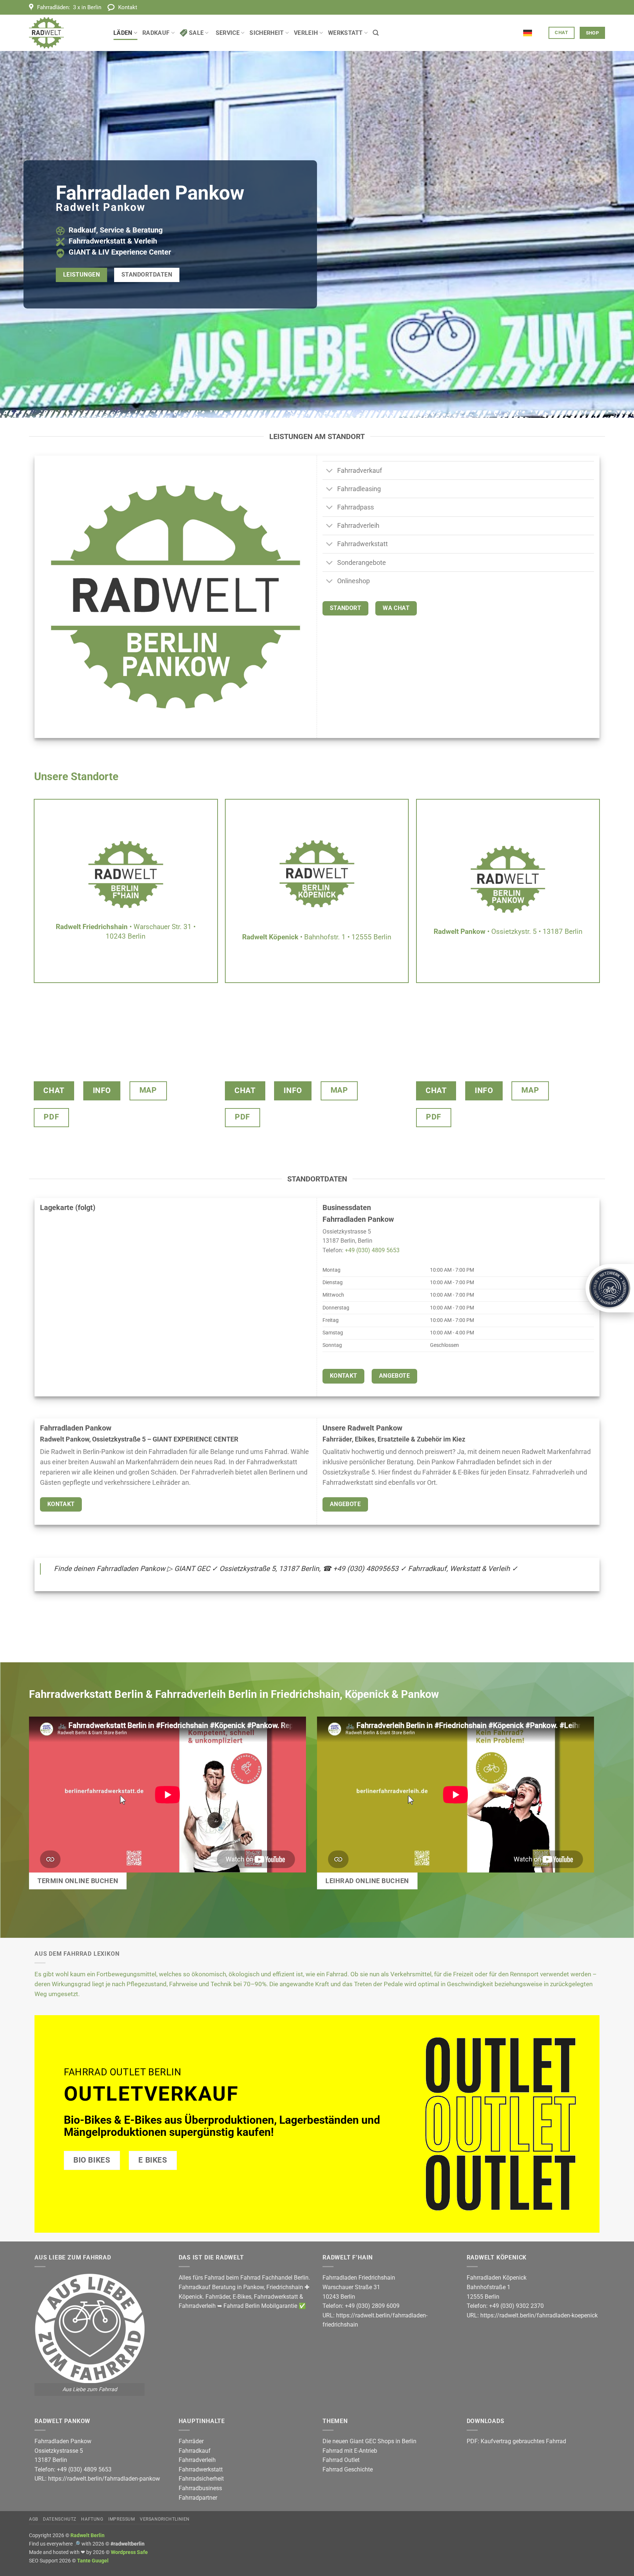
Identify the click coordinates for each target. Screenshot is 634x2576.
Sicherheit (267, 33)
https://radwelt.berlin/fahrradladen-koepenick (539, 2315)
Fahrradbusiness (200, 2488)
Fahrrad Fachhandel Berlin (274, 2278)
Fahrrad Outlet (341, 2460)
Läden (123, 33)
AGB (34, 2519)
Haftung (92, 2519)
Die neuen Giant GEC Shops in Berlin (369, 2441)
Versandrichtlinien (165, 2519)
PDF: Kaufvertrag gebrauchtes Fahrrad (516, 2441)
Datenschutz (60, 2519)
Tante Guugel (93, 2561)
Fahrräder (218, 2297)
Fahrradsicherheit (201, 2479)
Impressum (122, 2519)
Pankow (254, 2287)
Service (228, 33)
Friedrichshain (285, 2287)
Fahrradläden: (69, 7)
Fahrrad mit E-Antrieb (350, 2451)
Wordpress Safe (129, 2552)
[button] (376, 33)
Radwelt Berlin (88, 2535)
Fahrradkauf (195, 2451)
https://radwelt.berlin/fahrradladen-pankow (104, 2479)
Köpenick (191, 2297)
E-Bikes (242, 2297)
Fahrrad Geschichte (348, 2469)
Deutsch (533, 29)
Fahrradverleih (197, 2306)
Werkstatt (345, 33)
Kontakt (128, 7)
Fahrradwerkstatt (276, 2297)
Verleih (306, 33)
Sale (196, 33)
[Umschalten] (330, 471)
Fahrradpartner (198, 2498)
